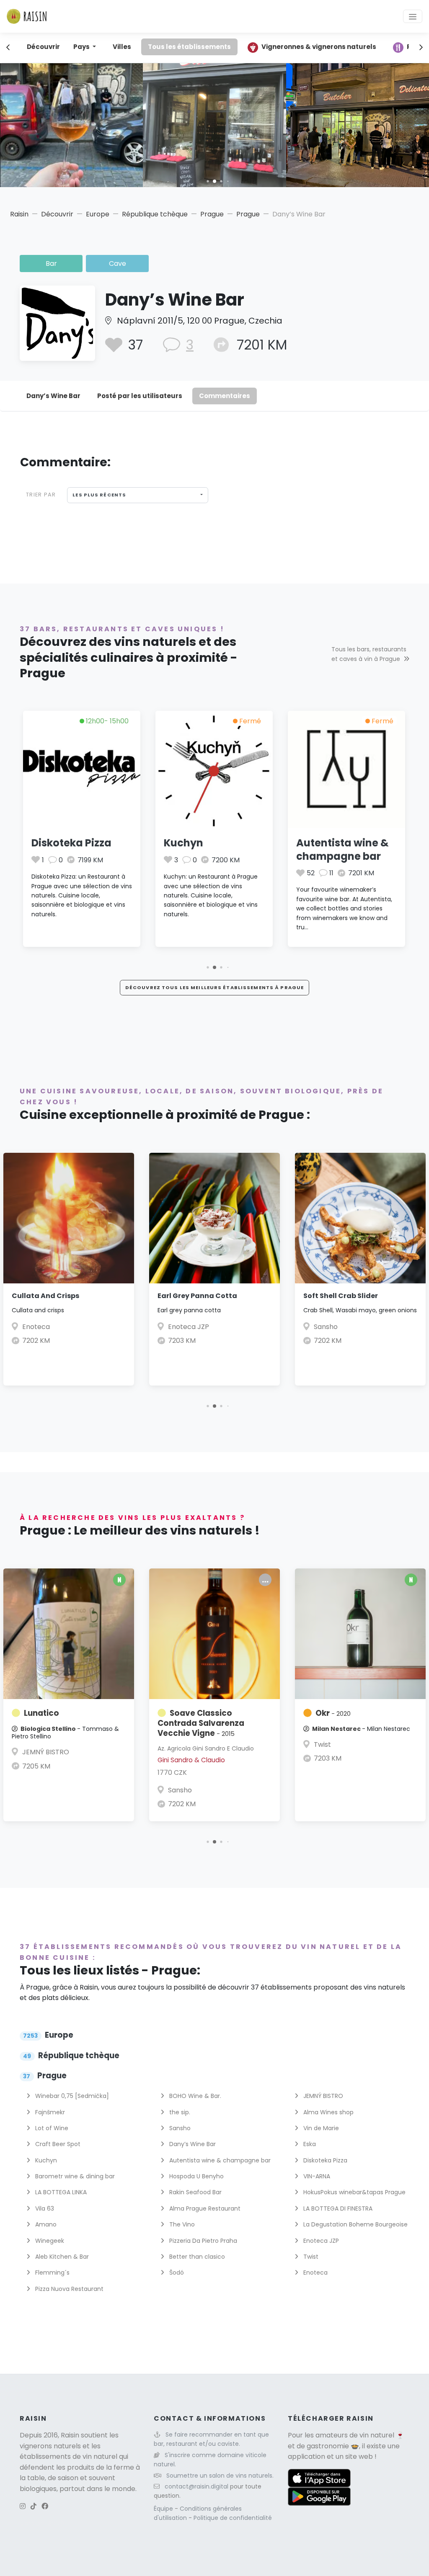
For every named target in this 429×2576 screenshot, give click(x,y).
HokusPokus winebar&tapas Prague (354, 2192)
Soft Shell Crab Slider (341, 1296)
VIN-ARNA (316, 2176)
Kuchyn (183, 843)
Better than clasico (196, 2257)
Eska (309, 2144)
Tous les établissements (189, 47)
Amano (45, 2224)
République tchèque (155, 214)
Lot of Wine (51, 2128)
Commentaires (225, 396)
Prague (212, 214)
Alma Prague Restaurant (204, 2208)
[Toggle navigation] (413, 16)
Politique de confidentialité (233, 2518)
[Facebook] (45, 2506)
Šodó (176, 2273)
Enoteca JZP (189, 1327)
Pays (82, 47)
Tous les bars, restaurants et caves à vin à (369, 654)
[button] (208, 181)
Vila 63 (44, 2208)
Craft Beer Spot (57, 2144)
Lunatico (41, 1713)
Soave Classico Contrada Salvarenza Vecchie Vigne (201, 1723)
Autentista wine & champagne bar (342, 849)
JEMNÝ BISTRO (46, 1752)
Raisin (19, 214)
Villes (122, 47)
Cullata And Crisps (45, 1296)
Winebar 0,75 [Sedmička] (71, 2096)
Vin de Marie (320, 2128)
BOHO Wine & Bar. (194, 2096)
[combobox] (138, 495)
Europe (98, 214)
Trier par (41, 495)
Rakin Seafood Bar (195, 2192)
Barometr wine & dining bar (74, 2176)
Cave (118, 264)
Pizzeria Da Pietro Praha (202, 2241)
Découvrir (43, 47)
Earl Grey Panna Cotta (197, 1296)
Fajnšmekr (49, 2112)
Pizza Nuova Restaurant (68, 2289)
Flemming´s (52, 2273)
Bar (51, 264)
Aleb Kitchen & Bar (61, 2257)
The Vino (181, 2224)
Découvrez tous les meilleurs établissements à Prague (214, 987)
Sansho (326, 1327)
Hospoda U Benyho (196, 2176)
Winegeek (49, 2241)
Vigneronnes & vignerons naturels (319, 47)
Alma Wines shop (328, 2112)
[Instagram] (23, 2506)
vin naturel (377, 2435)
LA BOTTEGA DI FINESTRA (337, 2208)
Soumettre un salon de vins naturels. (220, 2476)
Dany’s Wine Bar (53, 396)
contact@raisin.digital (196, 2486)
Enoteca (36, 1327)
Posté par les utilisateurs (140, 396)
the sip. (179, 2112)
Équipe (164, 2509)
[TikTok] (34, 2506)
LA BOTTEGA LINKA (60, 2192)
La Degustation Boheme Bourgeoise (355, 2224)
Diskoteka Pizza (71, 843)
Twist (322, 1744)
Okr (333, 1713)
